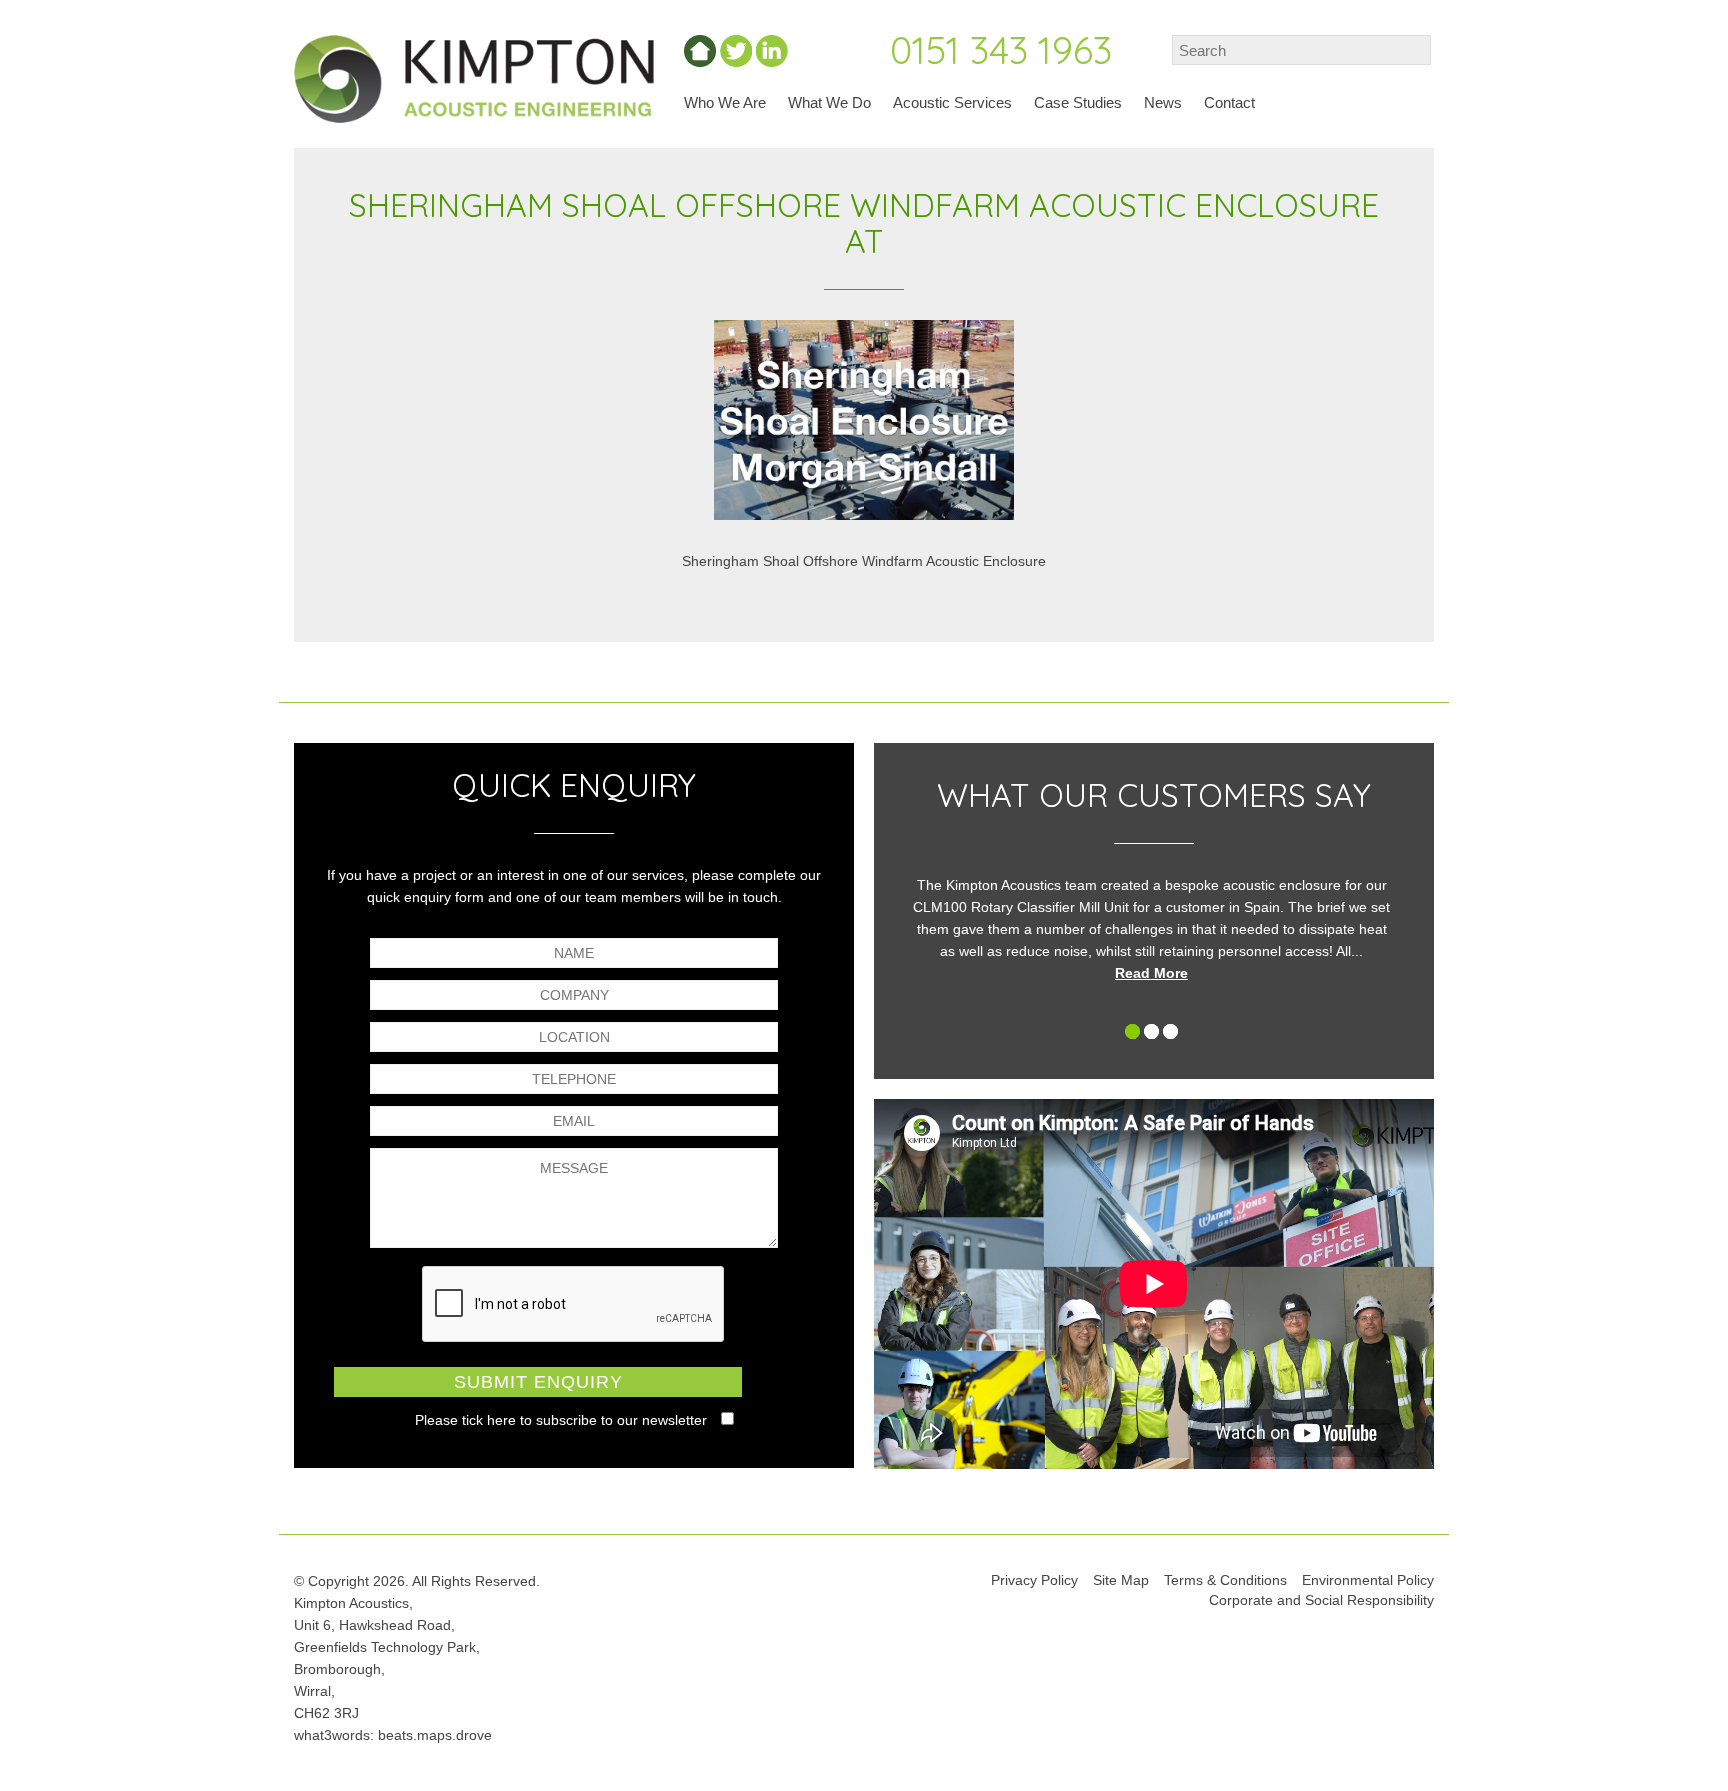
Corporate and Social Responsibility (1321, 1600)
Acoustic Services (952, 102)
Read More (1151, 973)
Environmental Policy (1368, 1580)
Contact (1229, 102)
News (1163, 102)
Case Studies (1078, 102)
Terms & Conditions (1225, 1580)
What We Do (829, 102)
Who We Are (725, 102)
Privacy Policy (1034, 1580)
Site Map (1121, 1580)
